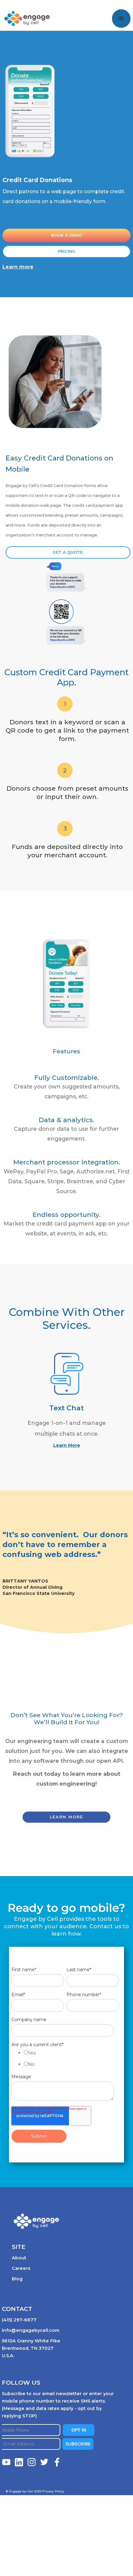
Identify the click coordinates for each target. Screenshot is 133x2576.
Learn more (18, 267)
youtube (6, 2462)
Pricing (67, 251)
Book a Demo (66, 235)
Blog (17, 2279)
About (19, 2258)
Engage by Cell (23, 9)
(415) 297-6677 (19, 2320)
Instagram (32, 2462)
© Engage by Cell (24, 2491)
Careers (21, 2268)
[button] (121, 19)
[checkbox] (65, 2060)
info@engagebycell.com (31, 2330)
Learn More (67, 1445)
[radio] (72, 2054)
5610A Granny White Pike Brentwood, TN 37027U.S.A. (31, 2348)
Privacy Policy (53, 2491)
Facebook (57, 2462)
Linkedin (19, 2462)
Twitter (45, 2462)
